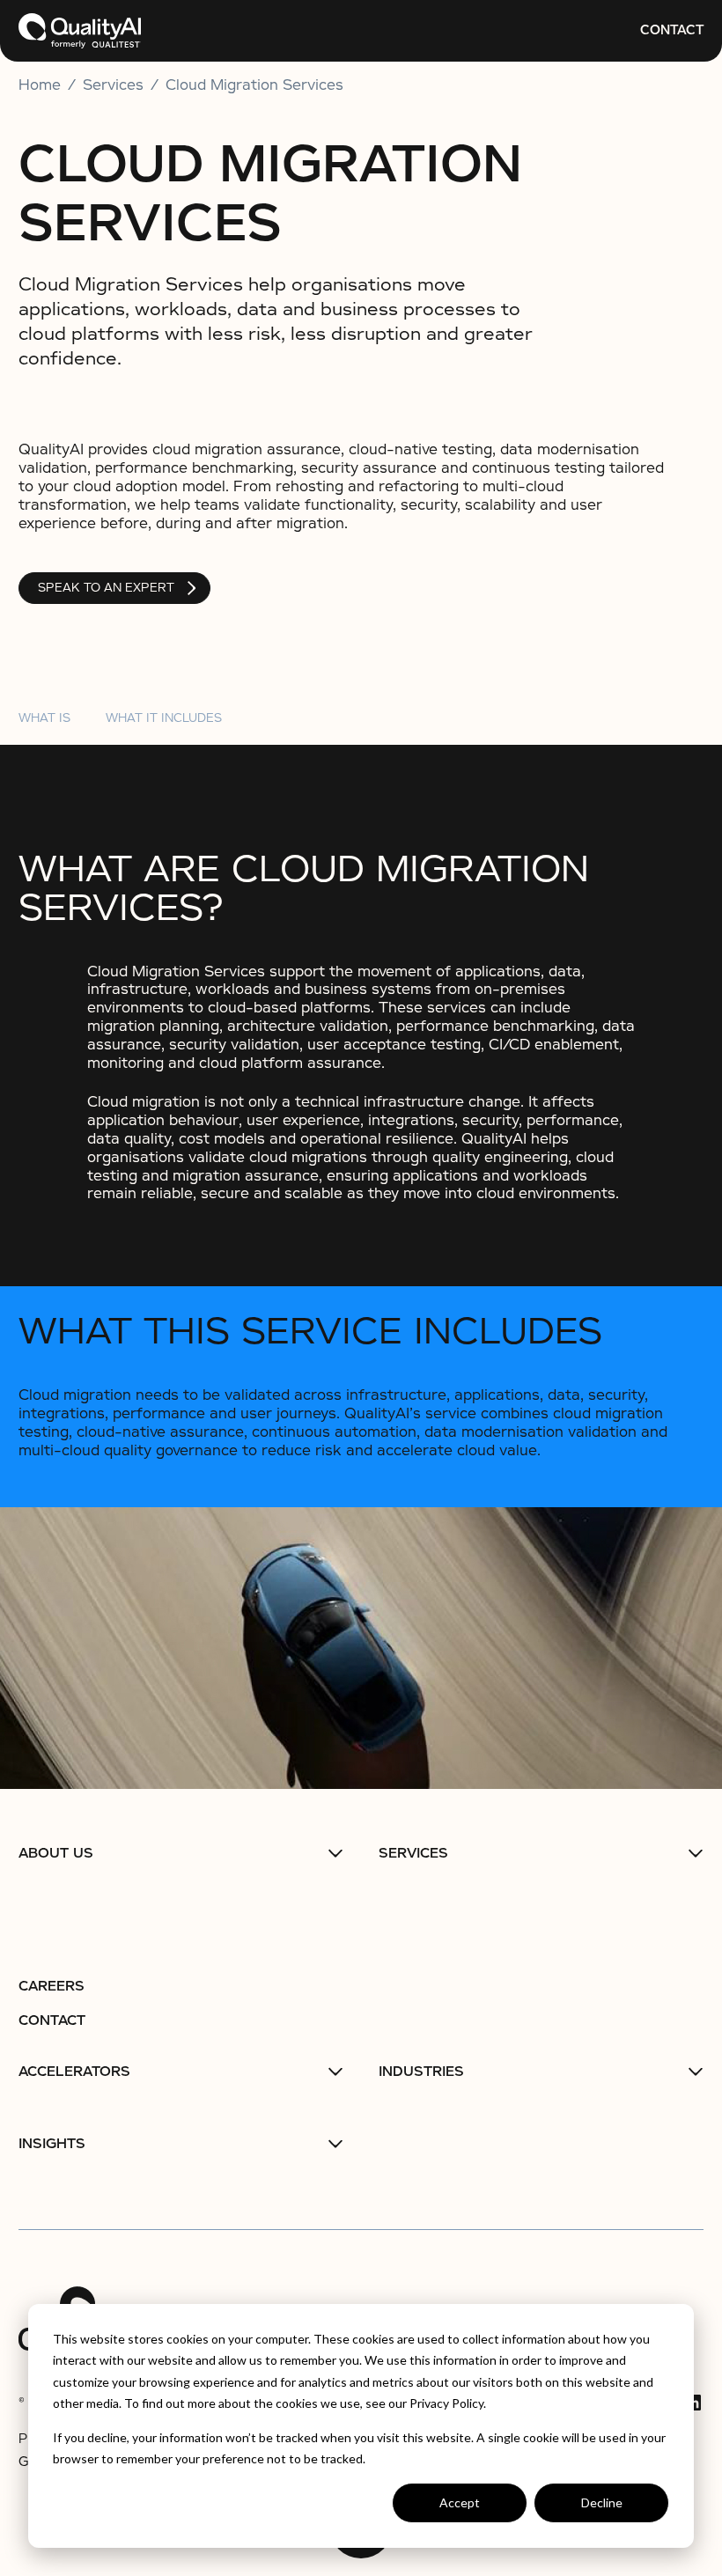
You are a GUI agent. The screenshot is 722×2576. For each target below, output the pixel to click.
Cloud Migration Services (254, 85)
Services (413, 1853)
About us (56, 1853)
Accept (460, 2502)
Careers (52, 1986)
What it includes (164, 718)
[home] (80, 31)
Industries (421, 2072)
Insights (52, 2144)
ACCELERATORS (74, 2072)
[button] (181, 1853)
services (113, 85)
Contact (672, 30)
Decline (602, 2502)
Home (40, 85)
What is (44, 718)
